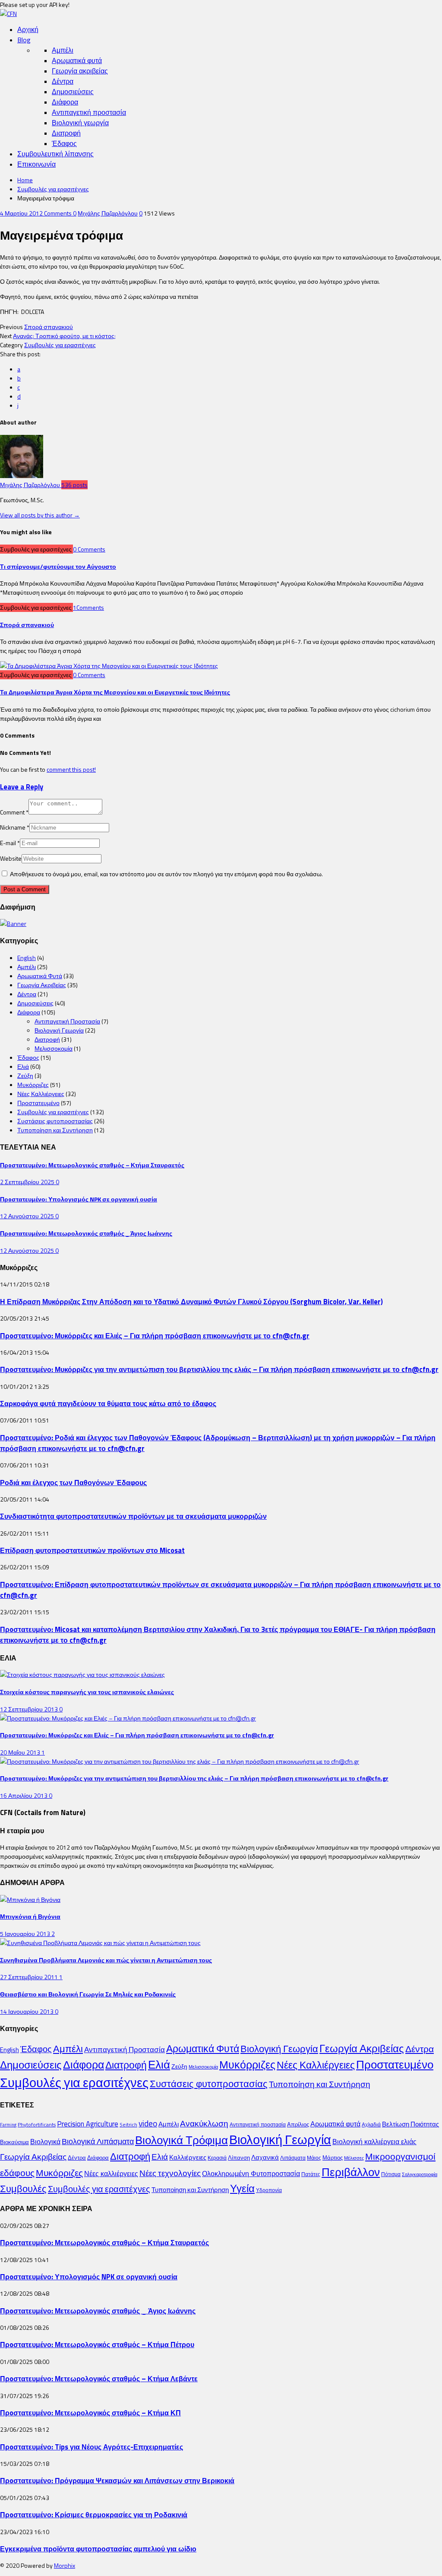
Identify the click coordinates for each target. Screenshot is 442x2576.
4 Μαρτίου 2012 (22, 213)
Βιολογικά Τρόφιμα (182, 2140)
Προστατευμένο (38, 1103)
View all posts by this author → (40, 515)
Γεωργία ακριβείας (80, 71)
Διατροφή (66, 133)
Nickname (15, 827)
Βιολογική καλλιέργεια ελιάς (374, 2142)
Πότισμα (391, 2174)
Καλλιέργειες (188, 2157)
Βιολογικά (45, 2142)
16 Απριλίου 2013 (24, 1795)
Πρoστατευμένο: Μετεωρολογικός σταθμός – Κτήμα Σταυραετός (92, 1165)
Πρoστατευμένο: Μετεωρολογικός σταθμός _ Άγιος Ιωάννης (86, 1233)
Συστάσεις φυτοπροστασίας (55, 1121)
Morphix (65, 2565)
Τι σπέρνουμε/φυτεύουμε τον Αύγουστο (58, 566)
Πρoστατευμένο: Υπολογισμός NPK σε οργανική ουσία (79, 1199)
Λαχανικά (265, 2157)
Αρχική (28, 29)
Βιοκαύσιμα (14, 2142)
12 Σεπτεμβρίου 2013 (30, 1709)
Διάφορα (65, 102)
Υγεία (242, 2188)
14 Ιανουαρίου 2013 (27, 2011)
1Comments (88, 607)
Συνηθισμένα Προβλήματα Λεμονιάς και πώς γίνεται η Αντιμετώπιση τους (106, 1960)
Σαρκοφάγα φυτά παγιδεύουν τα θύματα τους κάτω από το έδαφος (108, 1403)
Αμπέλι (63, 50)
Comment (14, 812)
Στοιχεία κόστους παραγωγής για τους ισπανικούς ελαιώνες (87, 1692)
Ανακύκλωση (204, 2123)
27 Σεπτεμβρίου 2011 (30, 1977)
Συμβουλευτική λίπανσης (55, 154)
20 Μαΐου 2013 (21, 1752)
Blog (24, 40)
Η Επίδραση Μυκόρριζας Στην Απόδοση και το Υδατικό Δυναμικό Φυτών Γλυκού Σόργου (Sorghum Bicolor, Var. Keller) (191, 1301)
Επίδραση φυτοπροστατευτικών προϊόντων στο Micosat (92, 1550)
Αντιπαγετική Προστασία (67, 1021)
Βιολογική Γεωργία (59, 1030)
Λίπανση (239, 2158)
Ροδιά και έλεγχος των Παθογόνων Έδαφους (73, 1482)
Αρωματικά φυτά (77, 60)
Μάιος (314, 2158)
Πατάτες (311, 2174)
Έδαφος (64, 143)
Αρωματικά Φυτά (40, 976)
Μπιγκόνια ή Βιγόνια (30, 1916)
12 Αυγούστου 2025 (28, 1216)
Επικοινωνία (36, 164)
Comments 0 (60, 213)
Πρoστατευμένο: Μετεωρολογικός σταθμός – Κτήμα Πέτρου (97, 2344)
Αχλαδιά (371, 2124)
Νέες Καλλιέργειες (41, 1094)
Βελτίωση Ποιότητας (410, 2124)
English (27, 958)
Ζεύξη (25, 1076)
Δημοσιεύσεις (73, 92)
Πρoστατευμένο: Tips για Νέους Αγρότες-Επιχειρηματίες (92, 2447)
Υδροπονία (269, 2190)
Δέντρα (63, 81)
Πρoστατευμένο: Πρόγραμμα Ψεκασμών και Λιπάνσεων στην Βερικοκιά (117, 2480)
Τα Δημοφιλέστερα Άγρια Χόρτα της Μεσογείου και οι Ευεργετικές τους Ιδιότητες (115, 692)
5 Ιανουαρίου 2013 (26, 1934)
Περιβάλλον (351, 2172)
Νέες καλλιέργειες (111, 2174)
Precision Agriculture (88, 2124)
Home (25, 180)
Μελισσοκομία (54, 1048)
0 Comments (89, 549)
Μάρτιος (333, 2158)
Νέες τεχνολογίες (170, 2173)
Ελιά (23, 1066)
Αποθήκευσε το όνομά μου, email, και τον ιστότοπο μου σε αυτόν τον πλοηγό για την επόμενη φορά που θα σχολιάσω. (166, 874)
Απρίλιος (298, 2124)
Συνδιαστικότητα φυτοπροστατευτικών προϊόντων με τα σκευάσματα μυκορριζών (133, 1516)
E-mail (10, 843)
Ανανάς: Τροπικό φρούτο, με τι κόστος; (64, 336)
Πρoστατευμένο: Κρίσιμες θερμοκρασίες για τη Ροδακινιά (94, 2514)
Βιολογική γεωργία (80, 123)
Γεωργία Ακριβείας (42, 985)
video (148, 2123)
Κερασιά (217, 2158)
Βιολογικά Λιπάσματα (98, 2141)
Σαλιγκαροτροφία (420, 2174)
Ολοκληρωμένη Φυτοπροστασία (251, 2174)
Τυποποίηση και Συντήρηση (55, 1130)
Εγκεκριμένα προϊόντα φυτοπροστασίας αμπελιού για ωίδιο (98, 2549)
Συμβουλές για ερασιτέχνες (53, 189)
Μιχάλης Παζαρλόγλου (108, 213)
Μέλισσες (354, 2158)
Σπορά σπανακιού (49, 327)
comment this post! (71, 769)
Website (11, 858)
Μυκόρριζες (33, 1085)
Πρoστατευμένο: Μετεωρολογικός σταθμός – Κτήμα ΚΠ (90, 2413)
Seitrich (128, 2124)
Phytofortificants (37, 2124)
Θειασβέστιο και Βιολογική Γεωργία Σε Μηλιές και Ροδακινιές (88, 1994)
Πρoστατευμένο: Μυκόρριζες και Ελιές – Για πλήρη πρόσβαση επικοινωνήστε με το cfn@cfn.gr (155, 1336)
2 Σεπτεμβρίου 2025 (28, 1182)
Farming (8, 2125)
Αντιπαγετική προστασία (89, 112)
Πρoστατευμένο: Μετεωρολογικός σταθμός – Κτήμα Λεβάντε (99, 2378)
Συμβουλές (23, 2189)
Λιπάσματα (293, 2158)
